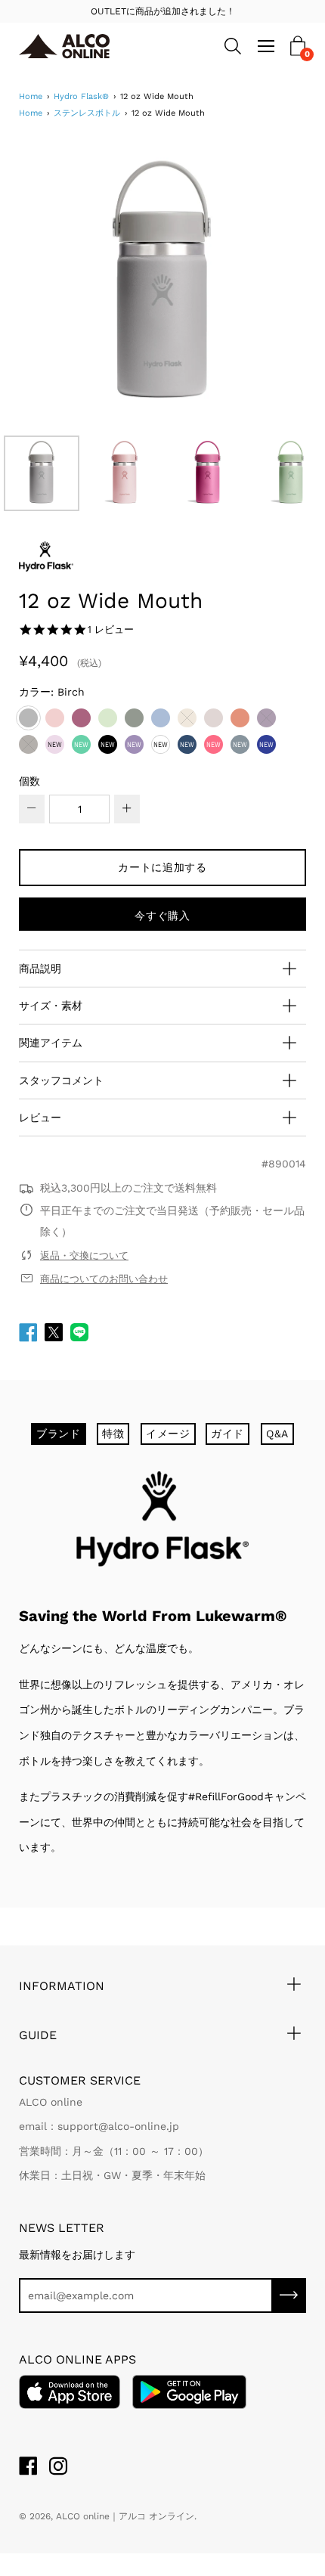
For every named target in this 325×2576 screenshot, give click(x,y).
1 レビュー (110, 629)
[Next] (268, 284)
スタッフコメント (61, 1080)
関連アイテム (51, 1043)
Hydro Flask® (81, 96)
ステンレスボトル (87, 113)
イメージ (168, 1434)
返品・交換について (84, 1255)
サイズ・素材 (51, 1006)
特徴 (113, 1434)
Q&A (277, 1434)
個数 (29, 781)
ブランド (59, 1434)
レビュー (40, 1118)
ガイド (227, 1434)
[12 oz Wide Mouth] (42, 473)
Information (62, 1986)
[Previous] (57, 284)
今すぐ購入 (162, 916)
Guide (38, 2035)
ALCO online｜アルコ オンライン (125, 2516)
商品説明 (40, 969)
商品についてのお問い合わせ (104, 1279)
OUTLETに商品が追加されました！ (163, 11)
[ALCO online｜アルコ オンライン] (88, 46)
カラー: (52, 692)
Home (31, 96)
